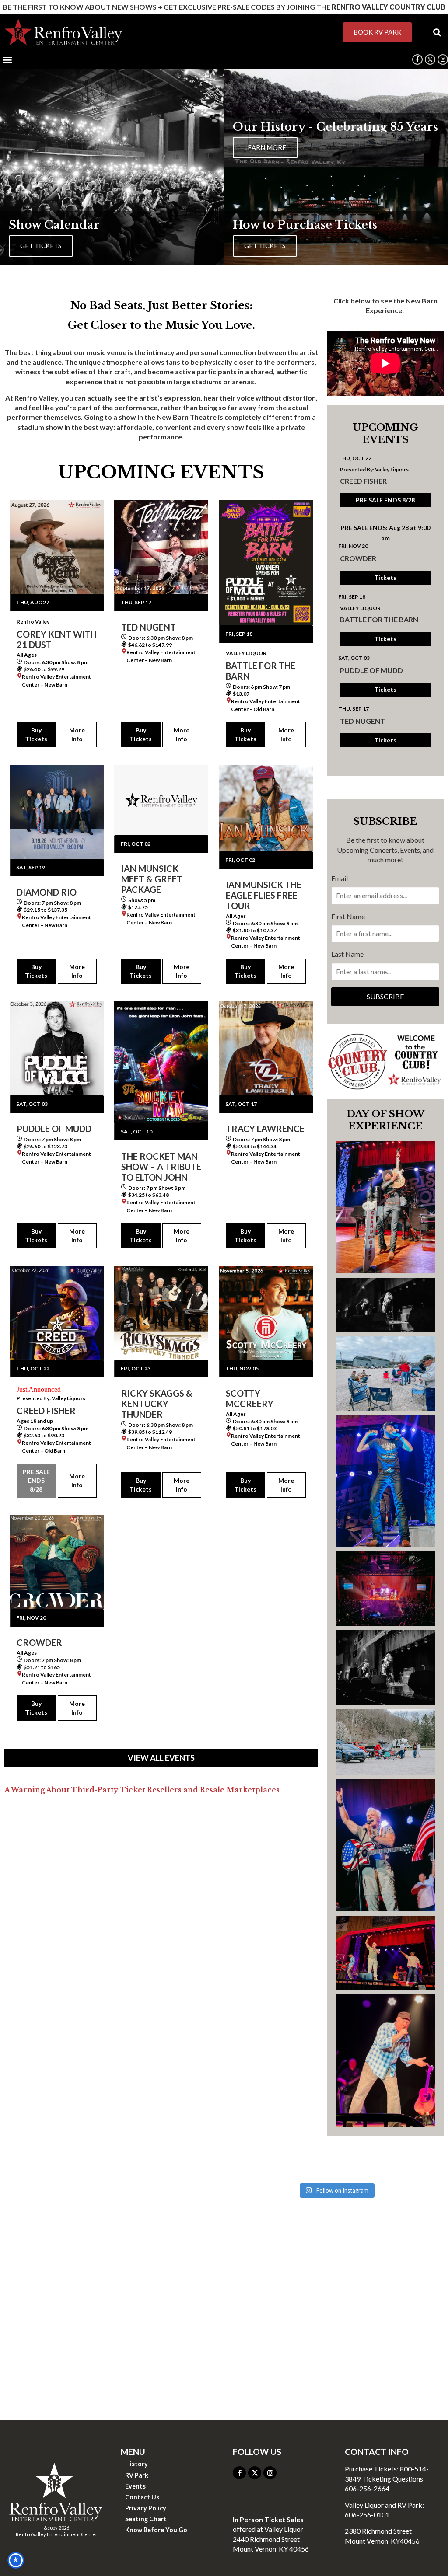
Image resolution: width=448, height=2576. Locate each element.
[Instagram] (443, 59)
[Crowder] (57, 1562)
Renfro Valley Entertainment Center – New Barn (56, 681)
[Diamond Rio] (57, 812)
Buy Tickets (36, 734)
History (136, 2464)
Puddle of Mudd (371, 670)
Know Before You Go (156, 2530)
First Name (348, 916)
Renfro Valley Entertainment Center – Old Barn (266, 705)
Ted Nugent (362, 721)
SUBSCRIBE (385, 996)
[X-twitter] (255, 2473)
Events (135, 2486)
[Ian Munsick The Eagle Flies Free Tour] (266, 808)
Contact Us (142, 2497)
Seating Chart (146, 2519)
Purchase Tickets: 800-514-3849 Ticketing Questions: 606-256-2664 (387, 2478)
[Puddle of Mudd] (57, 1048)
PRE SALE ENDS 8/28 (36, 1480)
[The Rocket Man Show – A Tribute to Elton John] (161, 1062)
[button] (437, 32)
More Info (77, 734)
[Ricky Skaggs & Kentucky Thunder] (161, 1313)
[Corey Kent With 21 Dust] (57, 547)
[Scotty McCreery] (266, 1313)
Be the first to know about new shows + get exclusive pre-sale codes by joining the (224, 7)
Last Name (347, 954)
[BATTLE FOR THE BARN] (266, 563)
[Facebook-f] (417, 59)
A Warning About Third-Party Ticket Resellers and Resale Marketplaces (142, 1790)
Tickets (385, 577)
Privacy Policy (146, 2508)
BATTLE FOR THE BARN (379, 619)
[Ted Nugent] (161, 547)
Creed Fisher (363, 481)
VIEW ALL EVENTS (161, 1758)
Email (339, 878)
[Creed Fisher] (57, 1313)
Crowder (358, 558)
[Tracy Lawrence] (266, 1048)
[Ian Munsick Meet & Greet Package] (161, 800)
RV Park (137, 2475)
